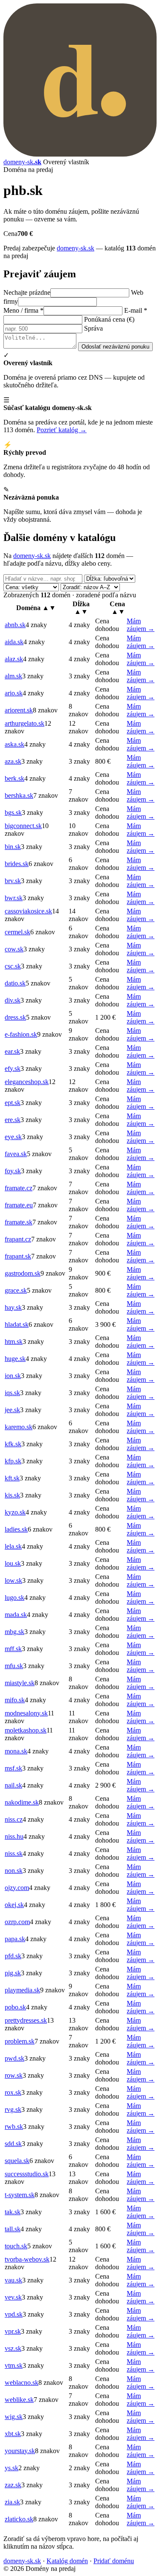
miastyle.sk (20, 1683)
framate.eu (19, 1205)
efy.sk (13, 1068)
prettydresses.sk (26, 2020)
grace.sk (16, 1290)
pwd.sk (15, 2058)
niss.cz (14, 1819)
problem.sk (20, 2041)
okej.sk (14, 1905)
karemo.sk (19, 1427)
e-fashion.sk (21, 1034)
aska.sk (15, 744)
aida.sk (14, 642)
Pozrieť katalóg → (62, 430)
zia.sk (12, 2502)
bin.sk (13, 847)
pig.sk (13, 1973)
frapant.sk (18, 1256)
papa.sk (15, 1939)
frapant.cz (18, 1239)
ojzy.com (17, 1888)
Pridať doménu (114, 2561)
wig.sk (14, 2417)
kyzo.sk (15, 1512)
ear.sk (12, 1051)
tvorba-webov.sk (27, 2259)
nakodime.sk (22, 1802)
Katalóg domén (67, 2561)
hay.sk (13, 1307)
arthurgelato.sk (25, 723)
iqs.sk (12, 1393)
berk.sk (15, 778)
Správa (93, 328)
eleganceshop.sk (27, 1082)
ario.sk (14, 693)
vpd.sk (14, 2314)
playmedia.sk (22, 1990)
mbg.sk (15, 1632)
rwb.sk (14, 2127)
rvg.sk (13, 2109)
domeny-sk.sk (76, 248)
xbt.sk (13, 2434)
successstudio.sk (27, 2174)
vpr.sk (13, 2331)
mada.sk (16, 1615)
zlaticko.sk (19, 2519)
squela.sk (17, 2161)
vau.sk (13, 2280)
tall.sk (13, 2229)
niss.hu (14, 1836)
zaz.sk (13, 2485)
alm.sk (13, 676)
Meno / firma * (23, 310)
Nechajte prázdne (27, 292)
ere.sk (13, 1120)
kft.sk (12, 1478)
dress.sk (15, 1017)
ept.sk (13, 1103)
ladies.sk (16, 1529)
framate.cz (19, 1188)
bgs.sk (13, 813)
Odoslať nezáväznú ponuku (115, 347)
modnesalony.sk (26, 1713)
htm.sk (14, 1342)
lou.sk (13, 1563)
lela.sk (13, 1546)
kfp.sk (13, 1461)
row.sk (14, 2075)
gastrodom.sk (23, 1273)
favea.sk (16, 1154)
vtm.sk (14, 2365)
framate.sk (19, 1222)
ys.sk (12, 2468)
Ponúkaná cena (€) (109, 319)
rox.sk (13, 2092)
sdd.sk (13, 2144)
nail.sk (13, 1785)
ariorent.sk (19, 710)
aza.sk (13, 761)
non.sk (14, 1871)
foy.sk (13, 1171)
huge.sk (15, 1359)
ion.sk (13, 1376)
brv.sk (13, 881)
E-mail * (136, 310)
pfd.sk (13, 1956)
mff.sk (13, 1649)
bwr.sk (14, 898)
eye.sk (13, 1137)
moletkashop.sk (26, 1730)
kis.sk (12, 1495)
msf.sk (13, 1768)
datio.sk (15, 983)
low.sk (13, 1580)
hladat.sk (17, 1324)
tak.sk (13, 2212)
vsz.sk (13, 2348)
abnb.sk (15, 625)
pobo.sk (15, 2007)
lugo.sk (15, 1598)
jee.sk (12, 1410)
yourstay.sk (20, 2451)
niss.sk (14, 1853)
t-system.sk (20, 2195)
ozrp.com (17, 1922)
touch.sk (16, 2246)
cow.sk (14, 949)
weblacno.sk (22, 2383)
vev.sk (13, 2297)
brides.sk (17, 864)
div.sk (13, 1000)
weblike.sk (19, 2400)
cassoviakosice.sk (28, 911)
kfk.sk (13, 1444)
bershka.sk (19, 795)
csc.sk (13, 966)
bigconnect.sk (23, 826)
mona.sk (16, 1751)
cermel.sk (17, 932)
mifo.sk (15, 1700)
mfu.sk (14, 1666)
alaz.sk (14, 659)
